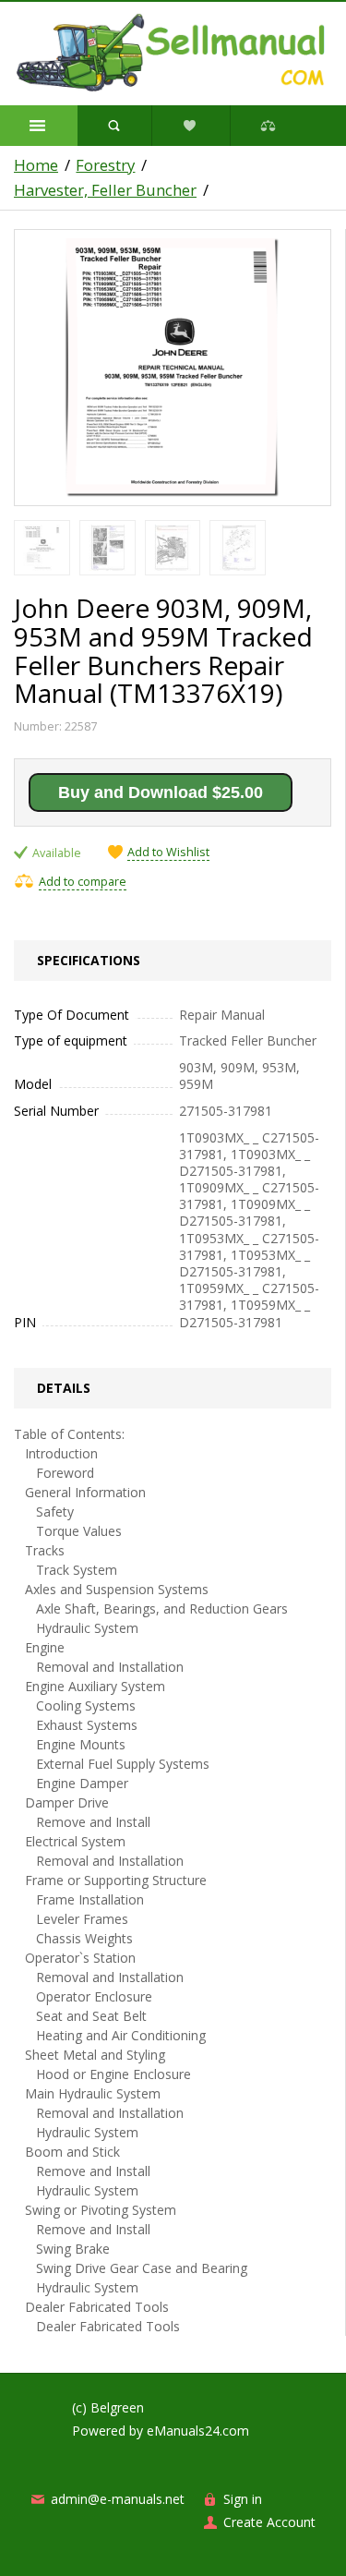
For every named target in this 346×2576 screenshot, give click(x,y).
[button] (39, 126)
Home (36, 165)
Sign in (243, 2499)
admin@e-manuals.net (118, 2499)
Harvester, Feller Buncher (105, 190)
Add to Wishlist (168, 853)
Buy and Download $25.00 (161, 792)
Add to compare (83, 882)
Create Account (269, 2522)
